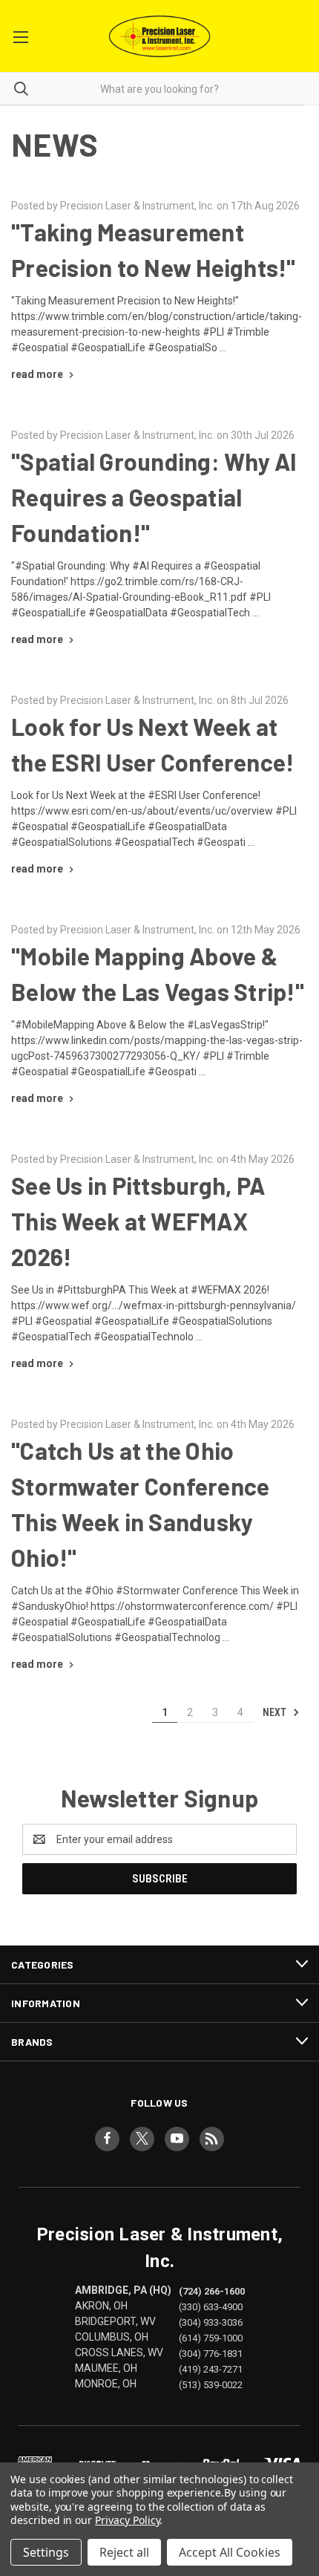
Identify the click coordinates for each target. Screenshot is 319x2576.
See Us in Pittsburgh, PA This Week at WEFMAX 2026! (138, 1221)
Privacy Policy (127, 2520)
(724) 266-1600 (212, 2290)
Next (276, 1712)
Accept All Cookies (230, 2552)
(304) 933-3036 (211, 2322)
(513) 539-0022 (211, 2385)
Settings (46, 2552)
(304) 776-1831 (211, 2354)
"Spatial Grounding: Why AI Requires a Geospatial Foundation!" (154, 497)
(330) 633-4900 (211, 2306)
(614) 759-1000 (211, 2337)
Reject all (124, 2552)
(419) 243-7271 (211, 2369)
